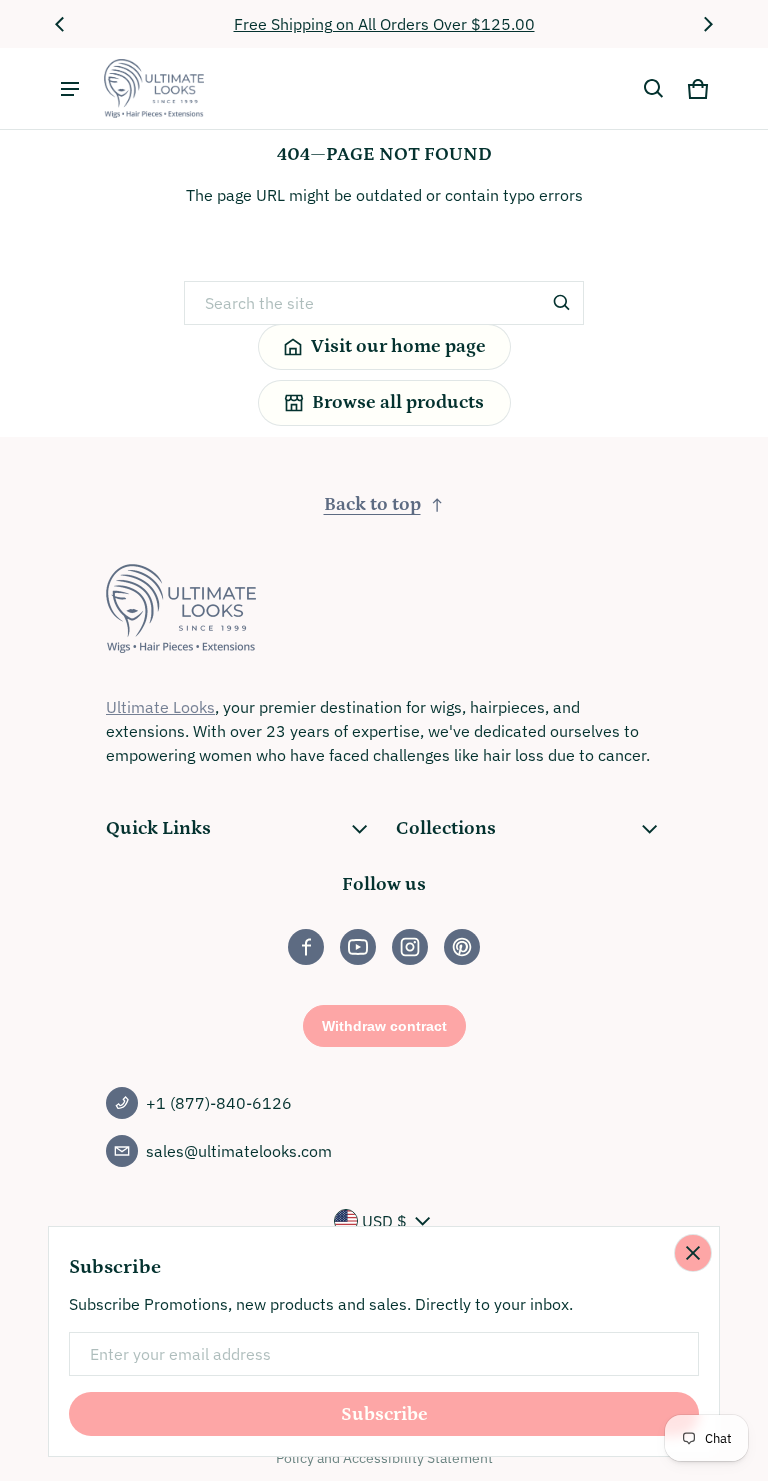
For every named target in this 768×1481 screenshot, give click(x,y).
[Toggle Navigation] (70, 89)
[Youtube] (358, 947)
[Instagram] (410, 947)
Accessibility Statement (418, 1458)
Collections (446, 828)
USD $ (384, 1221)
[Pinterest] (462, 947)
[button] (654, 89)
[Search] (562, 303)
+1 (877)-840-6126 (219, 1103)
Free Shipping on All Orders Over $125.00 (384, 24)
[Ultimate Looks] (154, 88)
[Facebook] (306, 947)
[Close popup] (693, 1253)
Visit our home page (398, 346)
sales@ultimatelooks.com (239, 1151)
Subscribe (384, 1414)
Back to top (372, 504)
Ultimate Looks (160, 707)
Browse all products (398, 402)
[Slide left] (60, 24)
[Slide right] (708, 24)
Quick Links (158, 828)
